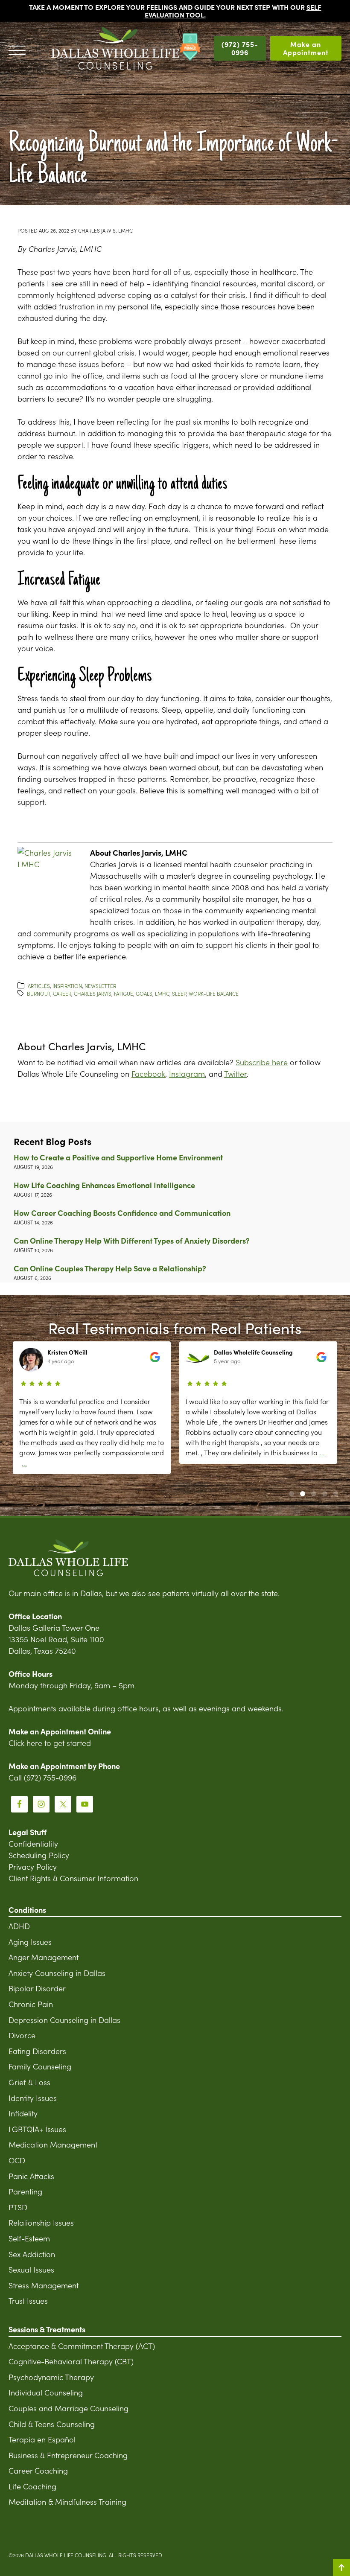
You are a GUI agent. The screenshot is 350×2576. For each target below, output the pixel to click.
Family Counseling (40, 2066)
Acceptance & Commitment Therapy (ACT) (82, 2346)
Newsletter (100, 986)
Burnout (39, 993)
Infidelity (23, 2113)
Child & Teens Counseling (52, 2424)
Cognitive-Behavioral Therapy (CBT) (71, 2361)
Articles (39, 986)
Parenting (25, 2191)
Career (62, 993)
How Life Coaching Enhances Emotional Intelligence (104, 1185)
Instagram (187, 1074)
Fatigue (124, 993)
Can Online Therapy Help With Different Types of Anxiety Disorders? (132, 1240)
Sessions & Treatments (47, 2330)
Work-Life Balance (214, 993)
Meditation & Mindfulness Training (67, 2502)
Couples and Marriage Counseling (69, 2408)
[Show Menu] (17, 48)
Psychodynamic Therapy (51, 2377)
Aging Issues (30, 1942)
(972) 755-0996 (240, 48)
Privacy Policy (33, 1866)
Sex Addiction (32, 2254)
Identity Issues (33, 2098)
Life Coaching (32, 2486)
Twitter (235, 1074)
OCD (17, 2160)
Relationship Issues (41, 2222)
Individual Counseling (46, 2392)
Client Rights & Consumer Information (73, 1878)
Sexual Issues (31, 2269)
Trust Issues (28, 2301)
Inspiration (67, 986)
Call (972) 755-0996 (42, 1777)
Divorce (22, 2035)
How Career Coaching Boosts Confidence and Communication (122, 1213)
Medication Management (53, 2144)
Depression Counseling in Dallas (64, 2020)
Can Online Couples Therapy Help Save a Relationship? (110, 1268)
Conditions (27, 1910)
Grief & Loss (29, 2082)
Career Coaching (38, 2470)
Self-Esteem (29, 2238)
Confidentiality (33, 1843)
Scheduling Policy (39, 1855)
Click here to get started (50, 1743)
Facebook (148, 1074)
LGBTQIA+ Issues (37, 2129)
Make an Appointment (306, 48)
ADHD (19, 1926)
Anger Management (44, 1957)
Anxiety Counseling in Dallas (57, 1973)
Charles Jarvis (93, 993)
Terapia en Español (42, 2439)
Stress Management (44, 2285)
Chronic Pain (31, 2004)
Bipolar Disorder (37, 1988)
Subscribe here (262, 1062)
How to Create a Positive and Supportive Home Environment (118, 1157)
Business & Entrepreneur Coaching (68, 2455)
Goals (144, 993)
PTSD (18, 2207)
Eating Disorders (37, 2051)
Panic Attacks (31, 2176)
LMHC (162, 993)
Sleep (179, 993)
